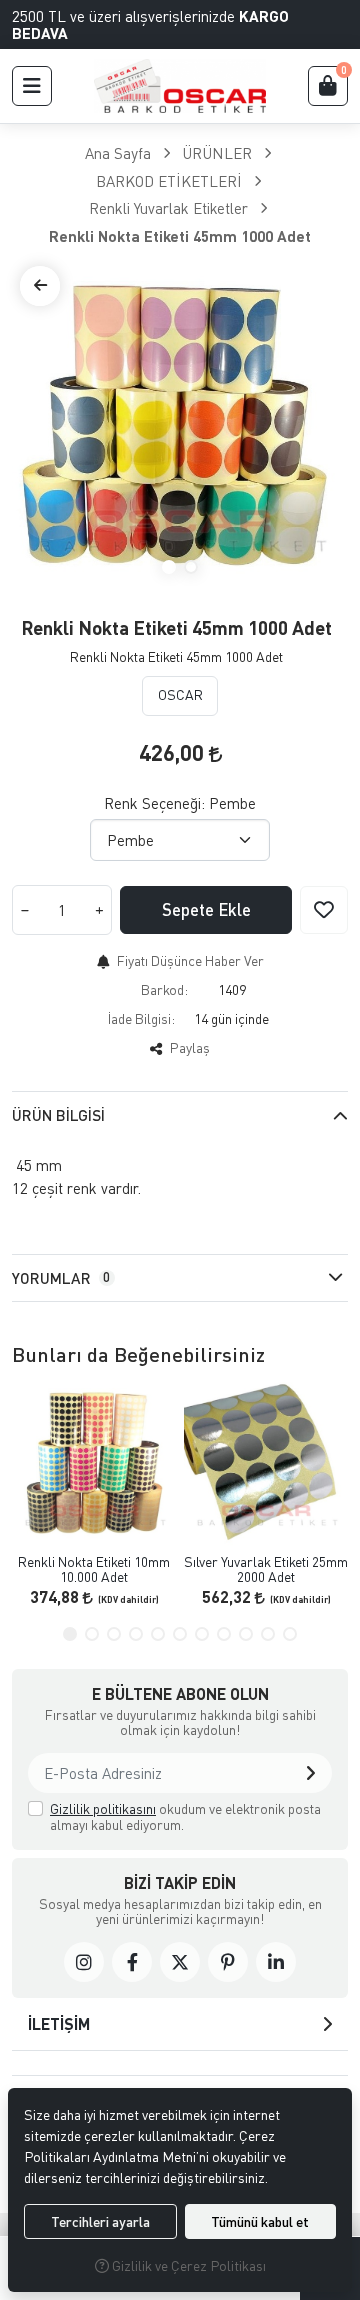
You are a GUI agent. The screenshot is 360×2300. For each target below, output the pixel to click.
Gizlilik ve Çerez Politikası (187, 2265)
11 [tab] (290, 1634)
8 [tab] (224, 1634)
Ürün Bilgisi (58, 1115)
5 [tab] (158, 1634)
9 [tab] (246, 1634)
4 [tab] (136, 1634)
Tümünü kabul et (260, 2221)
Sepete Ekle (206, 909)
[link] (84, 1962)
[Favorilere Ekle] (324, 910)
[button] (32, 86)
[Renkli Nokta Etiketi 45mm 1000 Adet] (180, 426)
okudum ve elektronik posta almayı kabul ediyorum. (185, 1816)
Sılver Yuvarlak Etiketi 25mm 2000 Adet (266, 1569)
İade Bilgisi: (141, 1018)
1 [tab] (169, 567)
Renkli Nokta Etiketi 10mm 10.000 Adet (94, 1569)
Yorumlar (61, 1278)
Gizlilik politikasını (103, 1808)
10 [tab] (268, 1634)
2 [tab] (191, 567)
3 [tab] (114, 1634)
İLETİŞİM (59, 2023)
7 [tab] (202, 1634)
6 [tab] (180, 1634)
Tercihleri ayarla (100, 2221)
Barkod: (164, 989)
